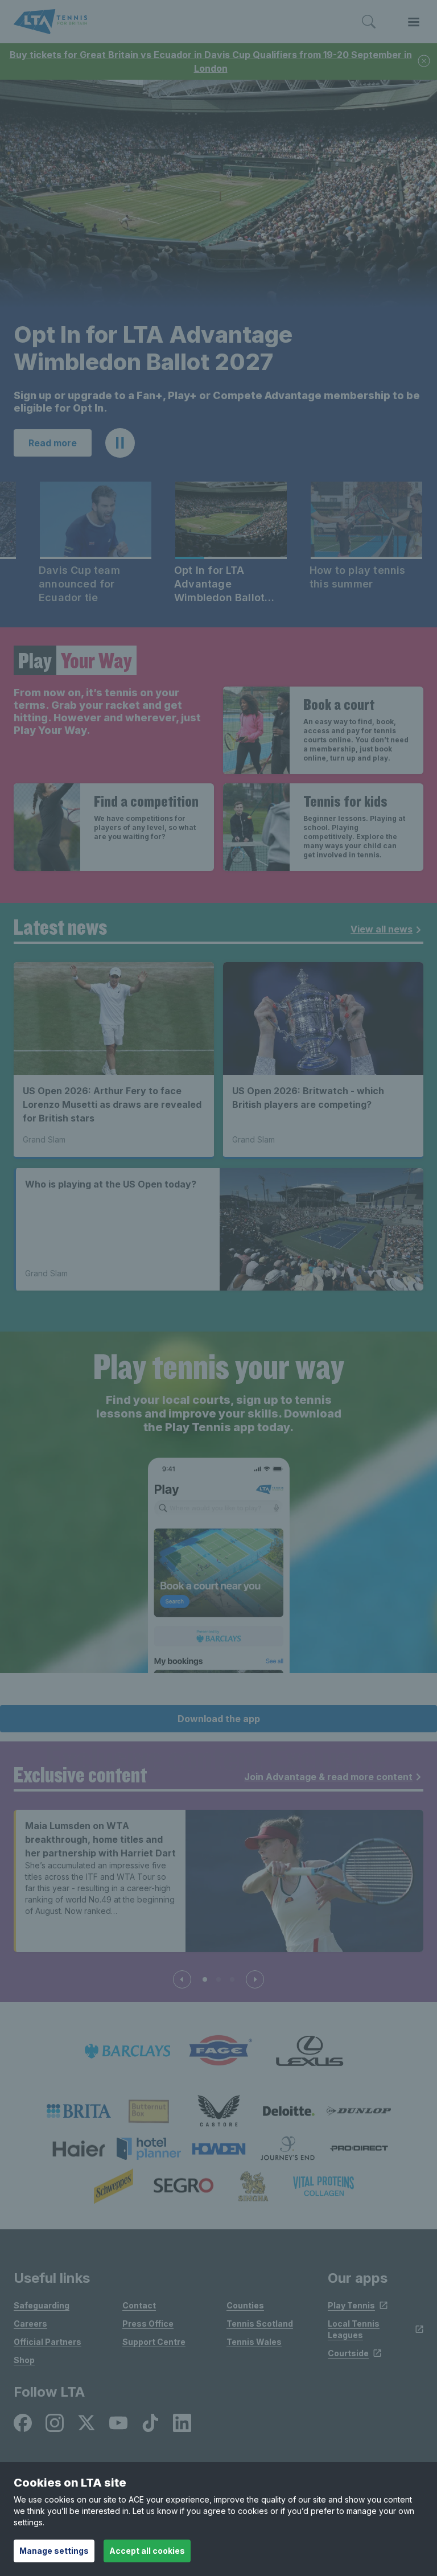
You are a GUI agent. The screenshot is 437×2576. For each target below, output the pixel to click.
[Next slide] (255, 1979)
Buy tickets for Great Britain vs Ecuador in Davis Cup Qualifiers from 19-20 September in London (211, 61)
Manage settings (54, 2551)
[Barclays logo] (127, 2051)
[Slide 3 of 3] (232, 1979)
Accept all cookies (147, 2551)
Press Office (148, 2324)
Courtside (348, 2353)
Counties (245, 2305)
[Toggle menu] (414, 22)
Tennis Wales (254, 2342)
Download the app (219, 1719)
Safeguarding (42, 2305)
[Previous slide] (182, 1979)
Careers (30, 2324)
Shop (24, 2360)
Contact (139, 2305)
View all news (382, 929)
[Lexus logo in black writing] (310, 2051)
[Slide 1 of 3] (205, 1979)
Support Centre (154, 2342)
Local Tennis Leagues (354, 2329)
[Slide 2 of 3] (218, 1979)
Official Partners (48, 2342)
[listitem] (79, 2111)
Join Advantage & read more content (328, 1777)
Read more (53, 443)
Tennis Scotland (260, 2324)
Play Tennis (351, 2305)
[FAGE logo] (218, 2051)
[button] (120, 443)
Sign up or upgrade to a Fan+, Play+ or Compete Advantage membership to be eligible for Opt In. (217, 402)
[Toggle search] (369, 22)
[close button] (424, 62)
